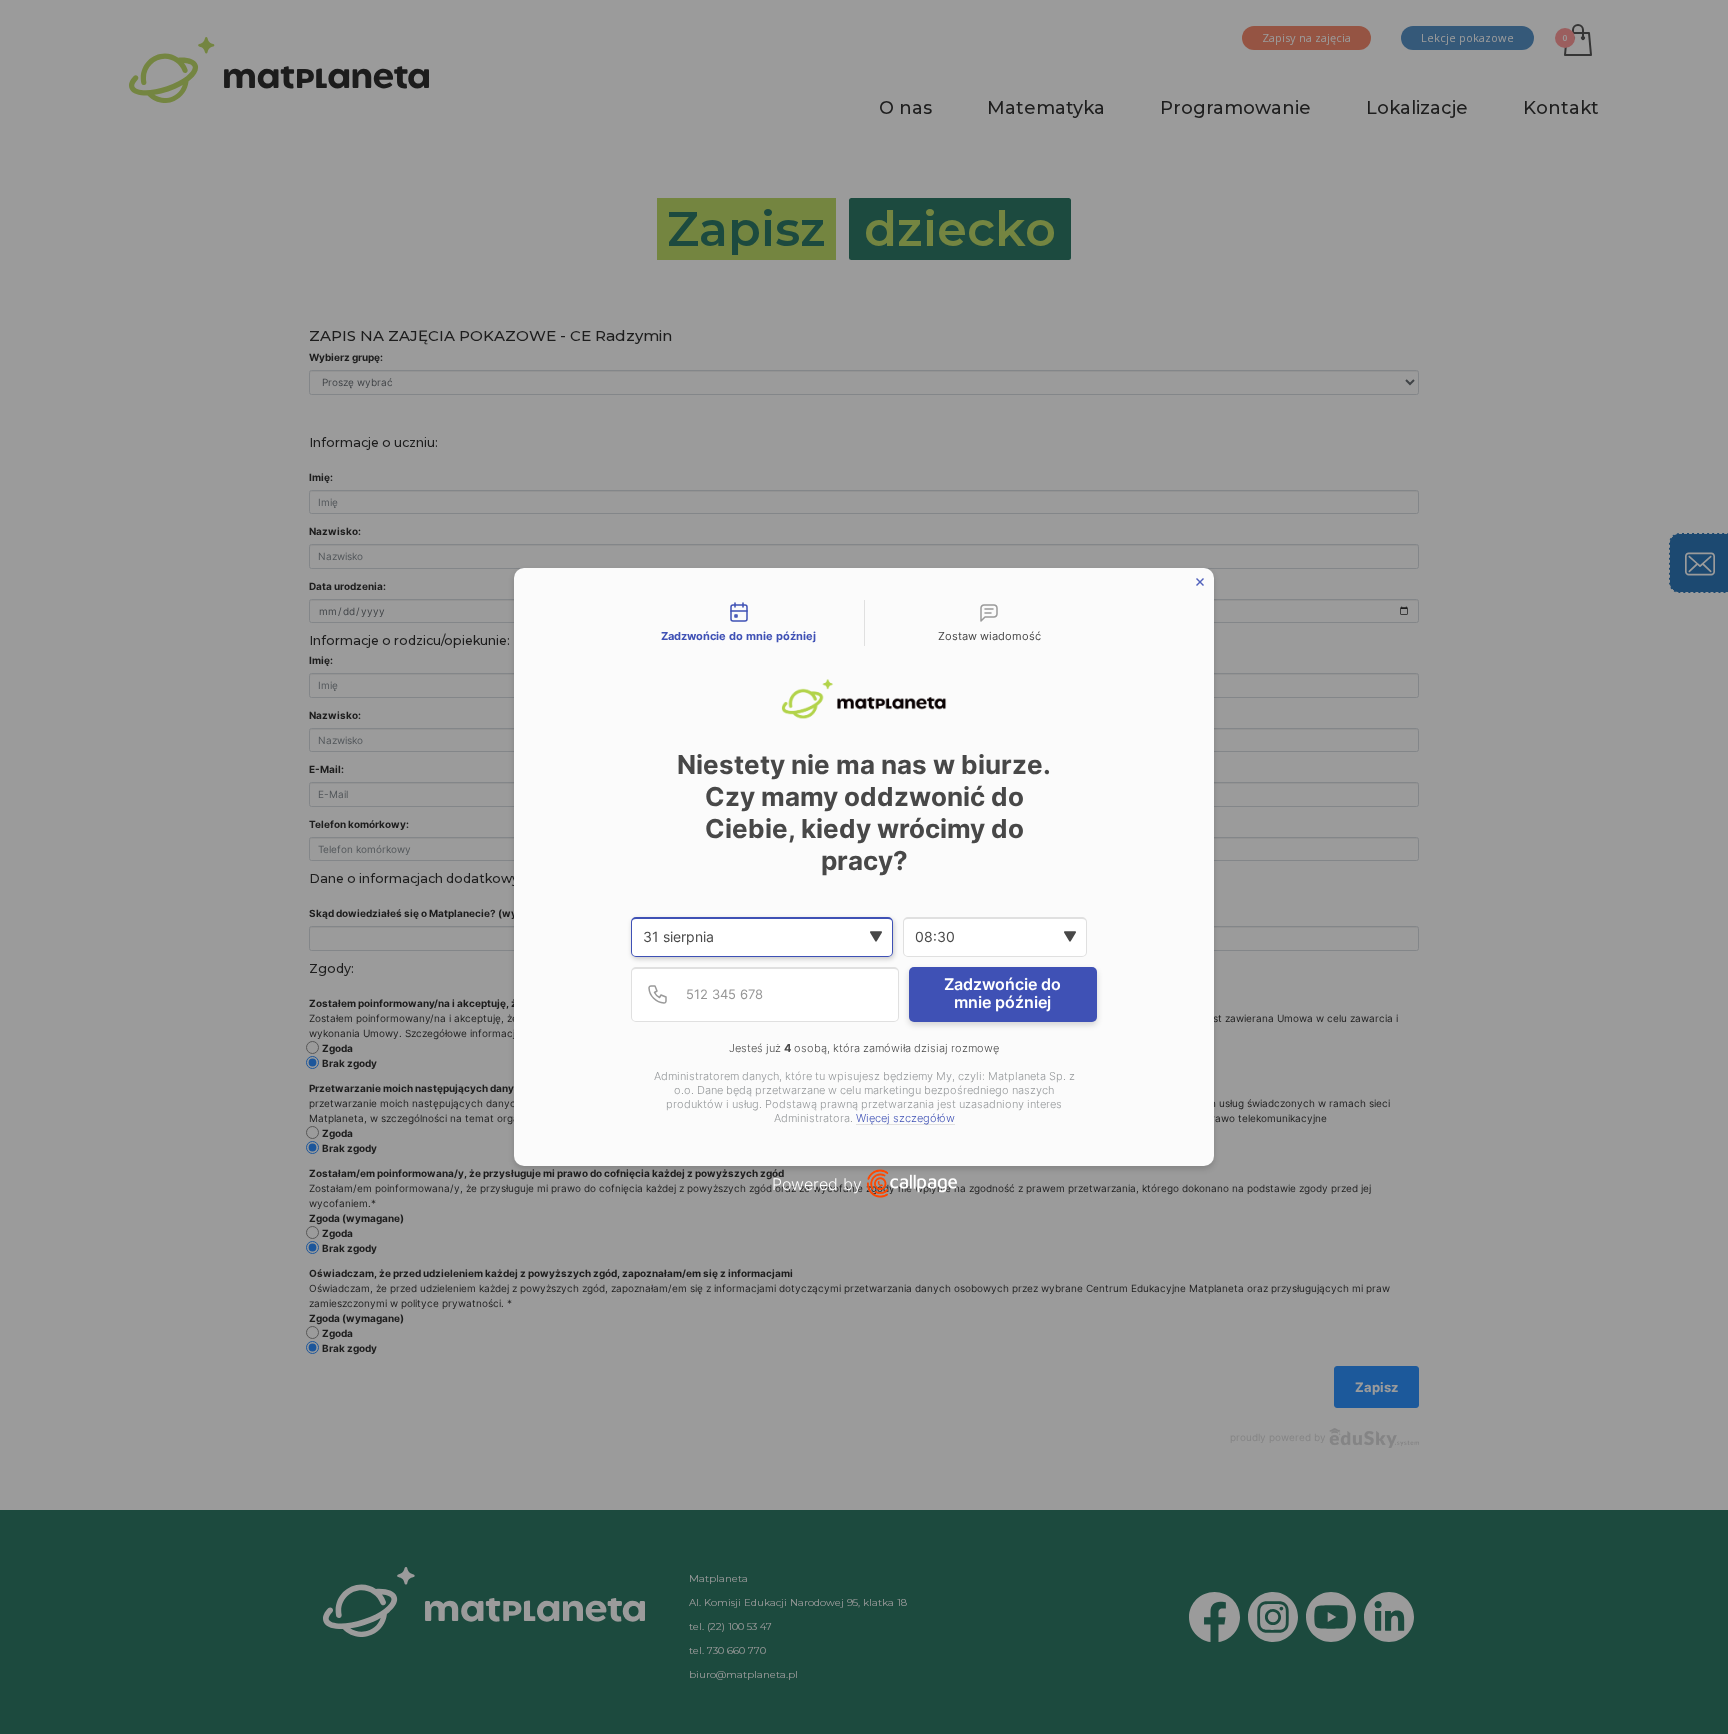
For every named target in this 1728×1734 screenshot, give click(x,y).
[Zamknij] (1200, 582)
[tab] (739, 623)
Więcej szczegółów (905, 1118)
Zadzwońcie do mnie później (1002, 993)
